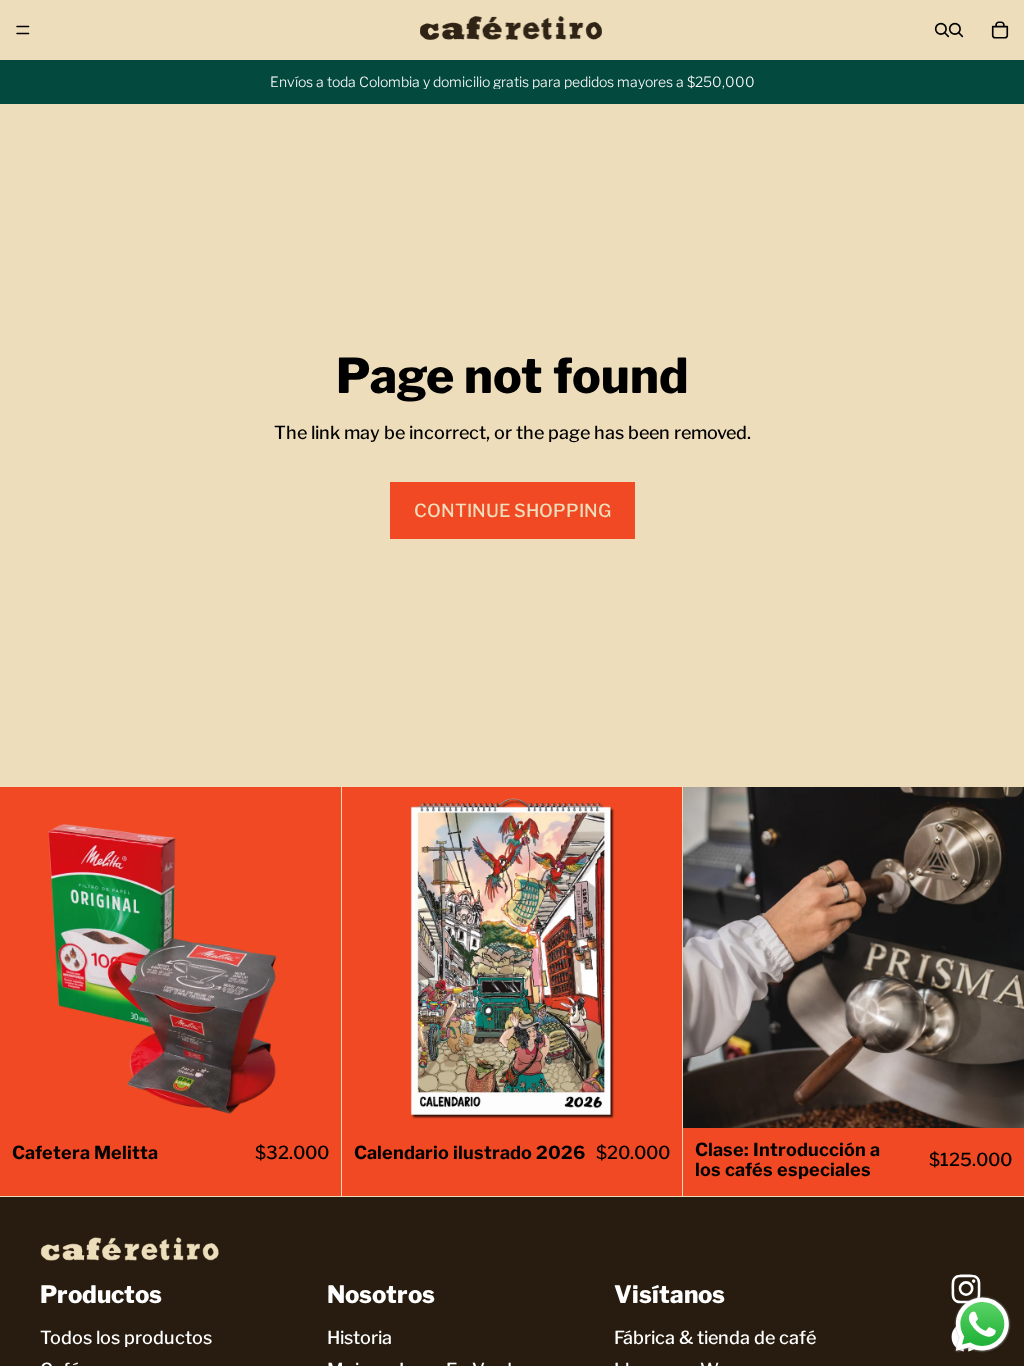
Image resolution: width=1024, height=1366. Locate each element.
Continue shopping (512, 510)
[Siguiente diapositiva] (311, 958)
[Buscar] (942, 30)
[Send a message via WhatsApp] (982, 1324)
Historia (359, 1337)
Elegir (327, 1097)
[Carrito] (1000, 30)
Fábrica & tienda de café (715, 1337)
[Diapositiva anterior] (30, 958)
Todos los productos (126, 1337)
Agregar (669, 1097)
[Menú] (23, 30)
